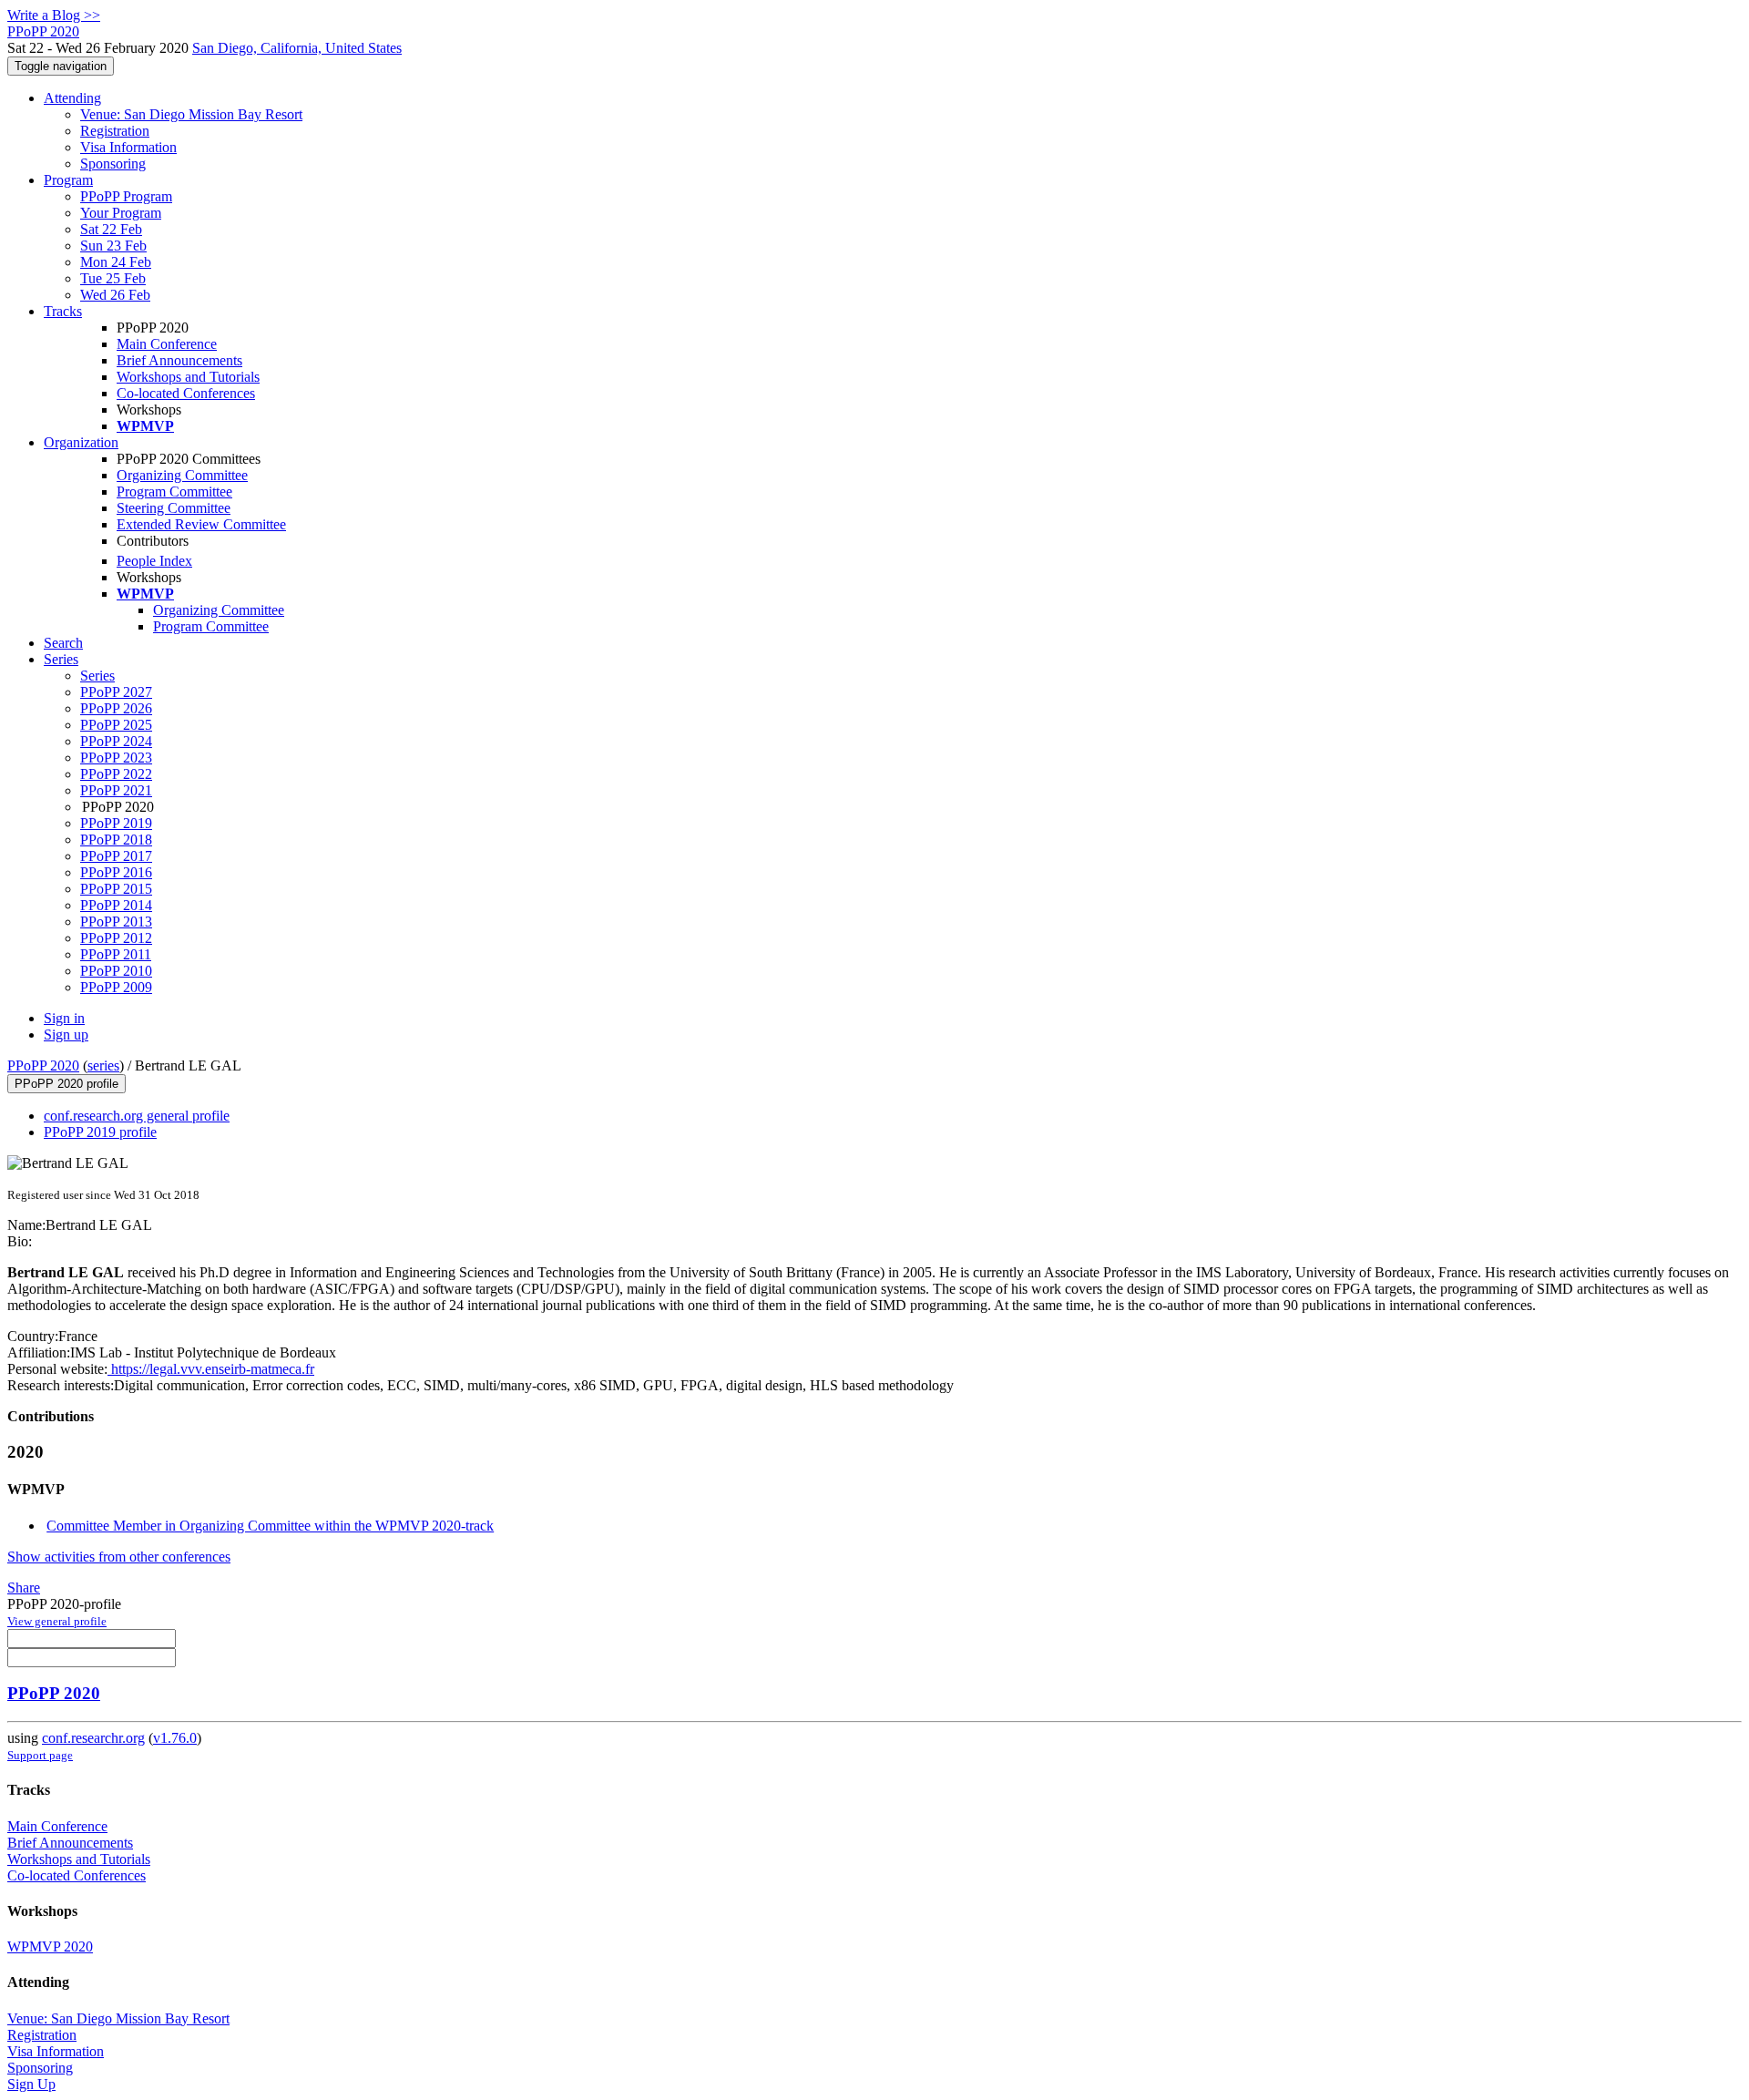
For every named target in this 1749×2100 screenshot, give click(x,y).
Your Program (121, 213)
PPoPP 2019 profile (100, 1132)
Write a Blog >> (54, 15)
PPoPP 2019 (116, 823)
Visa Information (128, 147)
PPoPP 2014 (116, 905)
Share (24, 1588)
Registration (115, 131)
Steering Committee (174, 508)
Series (97, 676)
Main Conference (167, 344)
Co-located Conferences (186, 393)
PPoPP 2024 (116, 741)
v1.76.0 (175, 1738)
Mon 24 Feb (116, 262)
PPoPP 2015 (116, 889)
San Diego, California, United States (297, 48)
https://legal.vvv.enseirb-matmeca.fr (211, 1369)
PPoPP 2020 (43, 1065)
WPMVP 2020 (50, 1946)
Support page (40, 1755)
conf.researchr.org (93, 1738)
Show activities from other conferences (119, 1557)
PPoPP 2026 (116, 708)
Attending (72, 98)
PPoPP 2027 (116, 692)
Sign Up (31, 2084)
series (103, 1065)
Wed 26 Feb (115, 295)
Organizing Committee (182, 475)
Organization (81, 442)
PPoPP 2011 (116, 954)
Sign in (64, 1018)
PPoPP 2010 (116, 971)
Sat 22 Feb (111, 229)
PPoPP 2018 (116, 840)
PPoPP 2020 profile (66, 1084)
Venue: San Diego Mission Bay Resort (191, 114)
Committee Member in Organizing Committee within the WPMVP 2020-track (270, 1526)
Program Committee (174, 492)
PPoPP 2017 (116, 856)
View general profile (57, 1621)
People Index (154, 561)
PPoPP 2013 (116, 922)
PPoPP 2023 (116, 758)
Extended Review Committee (201, 524)
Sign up (66, 1035)
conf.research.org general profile (137, 1116)
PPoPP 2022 (116, 774)
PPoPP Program (126, 196)
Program (68, 180)
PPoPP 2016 (116, 872)
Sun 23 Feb (113, 246)
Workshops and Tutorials (188, 377)
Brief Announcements (179, 360)
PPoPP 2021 (116, 790)
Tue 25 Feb (113, 278)
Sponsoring (113, 164)
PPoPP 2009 (116, 987)
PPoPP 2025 (116, 725)
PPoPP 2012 (116, 938)
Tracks (63, 311)
